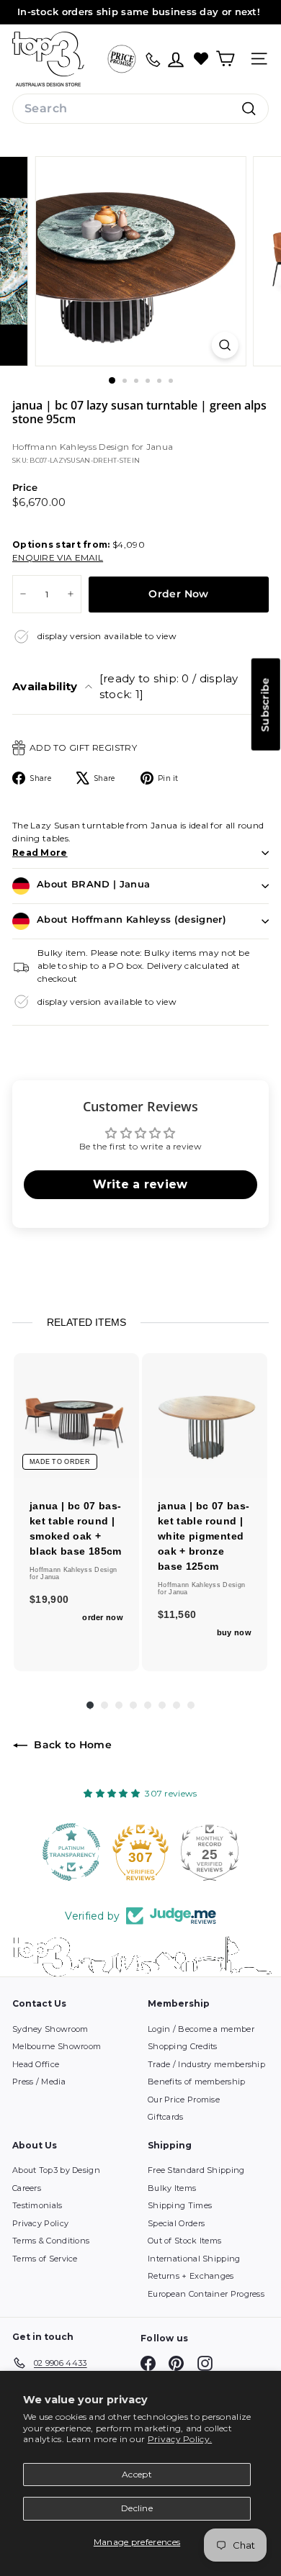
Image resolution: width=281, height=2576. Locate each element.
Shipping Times (180, 2205)
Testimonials (37, 2205)
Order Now (178, 594)
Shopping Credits (183, 2046)
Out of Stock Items (184, 2241)
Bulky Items (172, 2188)
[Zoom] (224, 345)
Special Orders (176, 2223)
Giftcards (166, 2117)
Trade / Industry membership (206, 2064)
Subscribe (265, 705)
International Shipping (194, 2259)
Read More (40, 853)
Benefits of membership (197, 2082)
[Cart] (225, 59)
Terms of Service (45, 2259)
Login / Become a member (201, 2029)
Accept (137, 2474)
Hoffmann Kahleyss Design (72, 447)
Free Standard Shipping (196, 2170)
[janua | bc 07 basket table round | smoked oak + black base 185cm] (76, 1416)
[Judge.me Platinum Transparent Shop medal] (71, 1852)
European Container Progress (206, 2294)
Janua (160, 447)
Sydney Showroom (50, 2029)
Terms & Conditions (51, 2241)
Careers (27, 2188)
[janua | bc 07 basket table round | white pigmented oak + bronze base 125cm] (205, 1416)
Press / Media (39, 2082)
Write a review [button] (140, 1184)
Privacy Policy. (180, 2439)
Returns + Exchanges (191, 2276)
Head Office (36, 2064)
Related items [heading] (86, 1322)
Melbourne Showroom (57, 2046)
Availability (125, 687)
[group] (76, 1512)
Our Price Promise (184, 2100)
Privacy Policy (40, 2223)
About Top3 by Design (56, 2170)
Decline (137, 2508)
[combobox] (140, 109)
